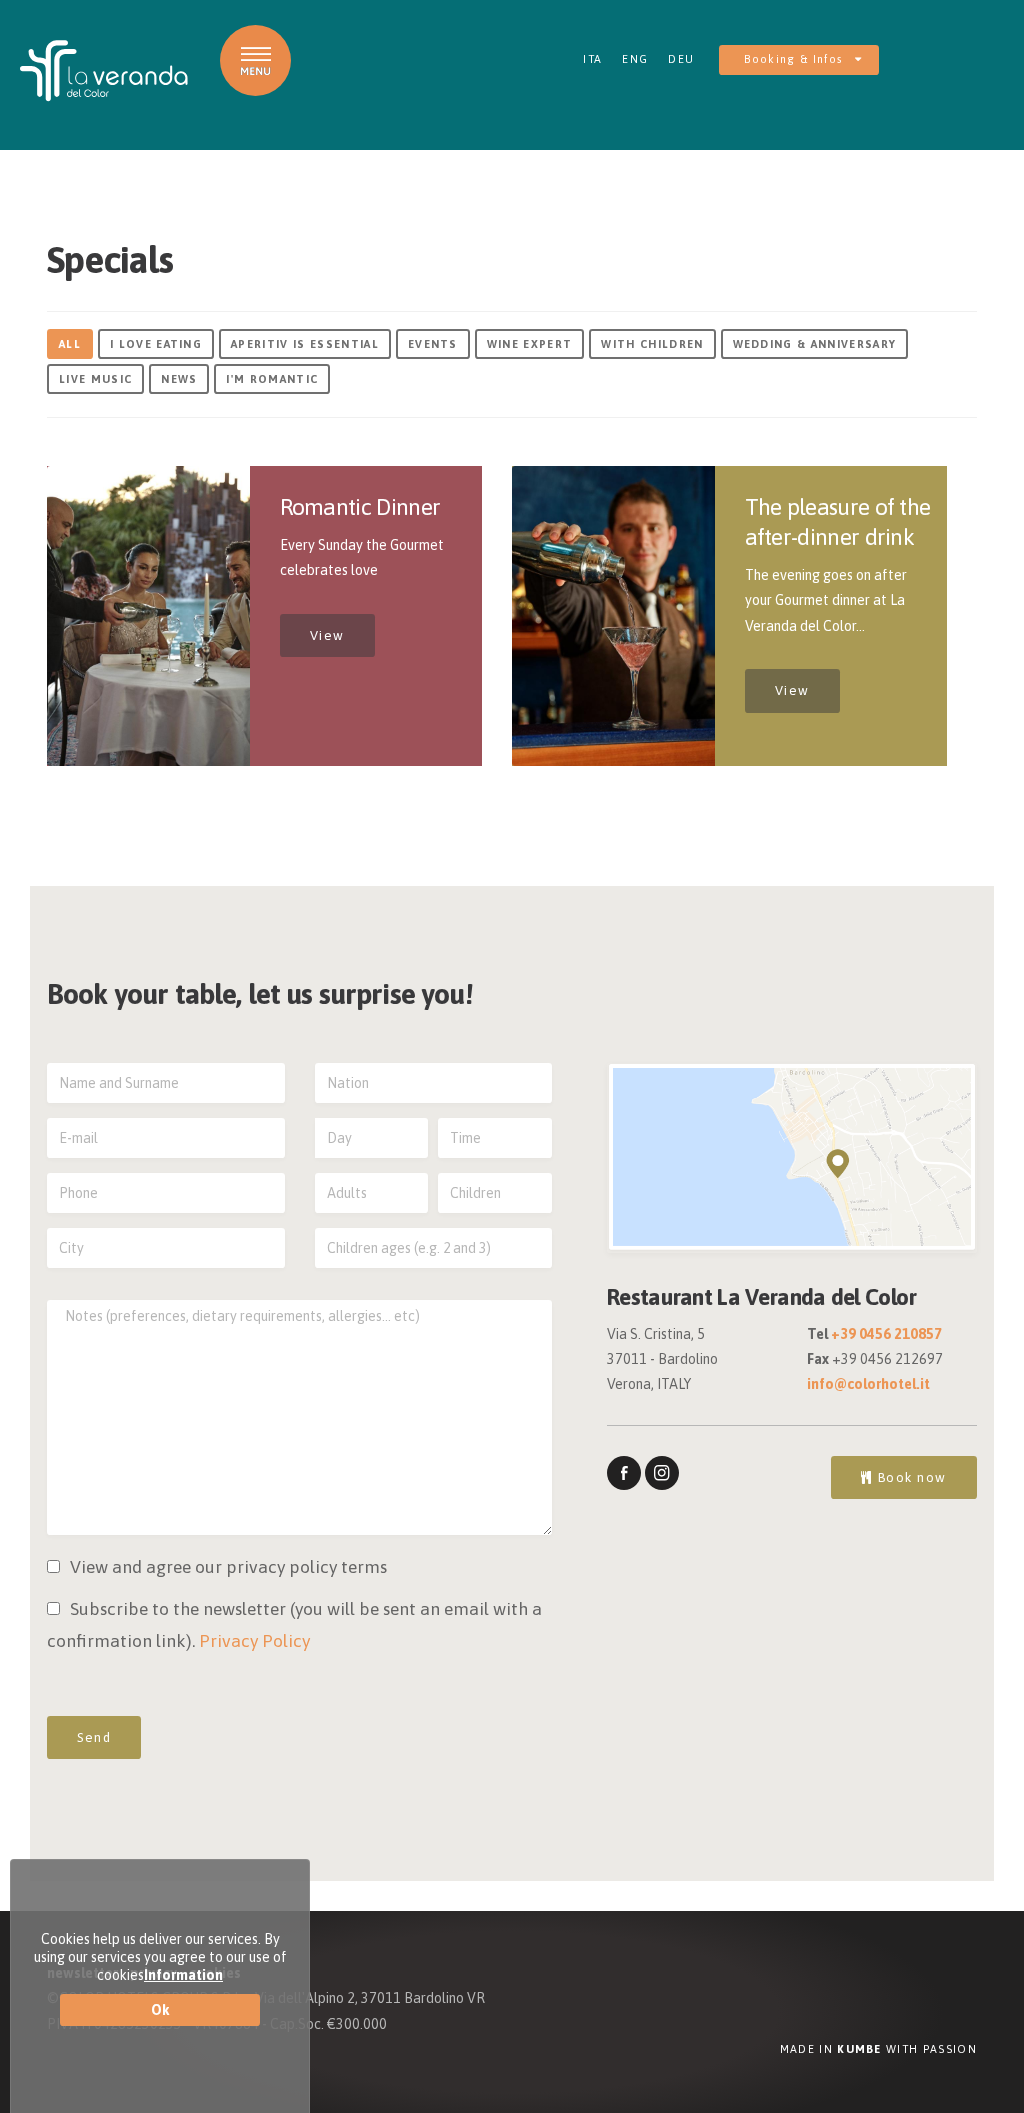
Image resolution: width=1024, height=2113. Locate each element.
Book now (910, 1477)
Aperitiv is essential (305, 344)
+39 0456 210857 (886, 1334)
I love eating (156, 344)
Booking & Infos (795, 59)
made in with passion (878, 2049)
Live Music (95, 379)
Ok (160, 2010)
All (70, 344)
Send (94, 1737)
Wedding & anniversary (815, 344)
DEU (681, 59)
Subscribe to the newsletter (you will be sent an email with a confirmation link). (294, 1625)
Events (433, 344)
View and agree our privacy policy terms (228, 1567)
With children (652, 344)
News (179, 379)
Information (183, 1975)
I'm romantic (272, 379)
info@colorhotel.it (868, 1384)
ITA (592, 59)
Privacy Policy (254, 1641)
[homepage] (104, 71)
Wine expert (530, 344)
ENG (635, 59)
